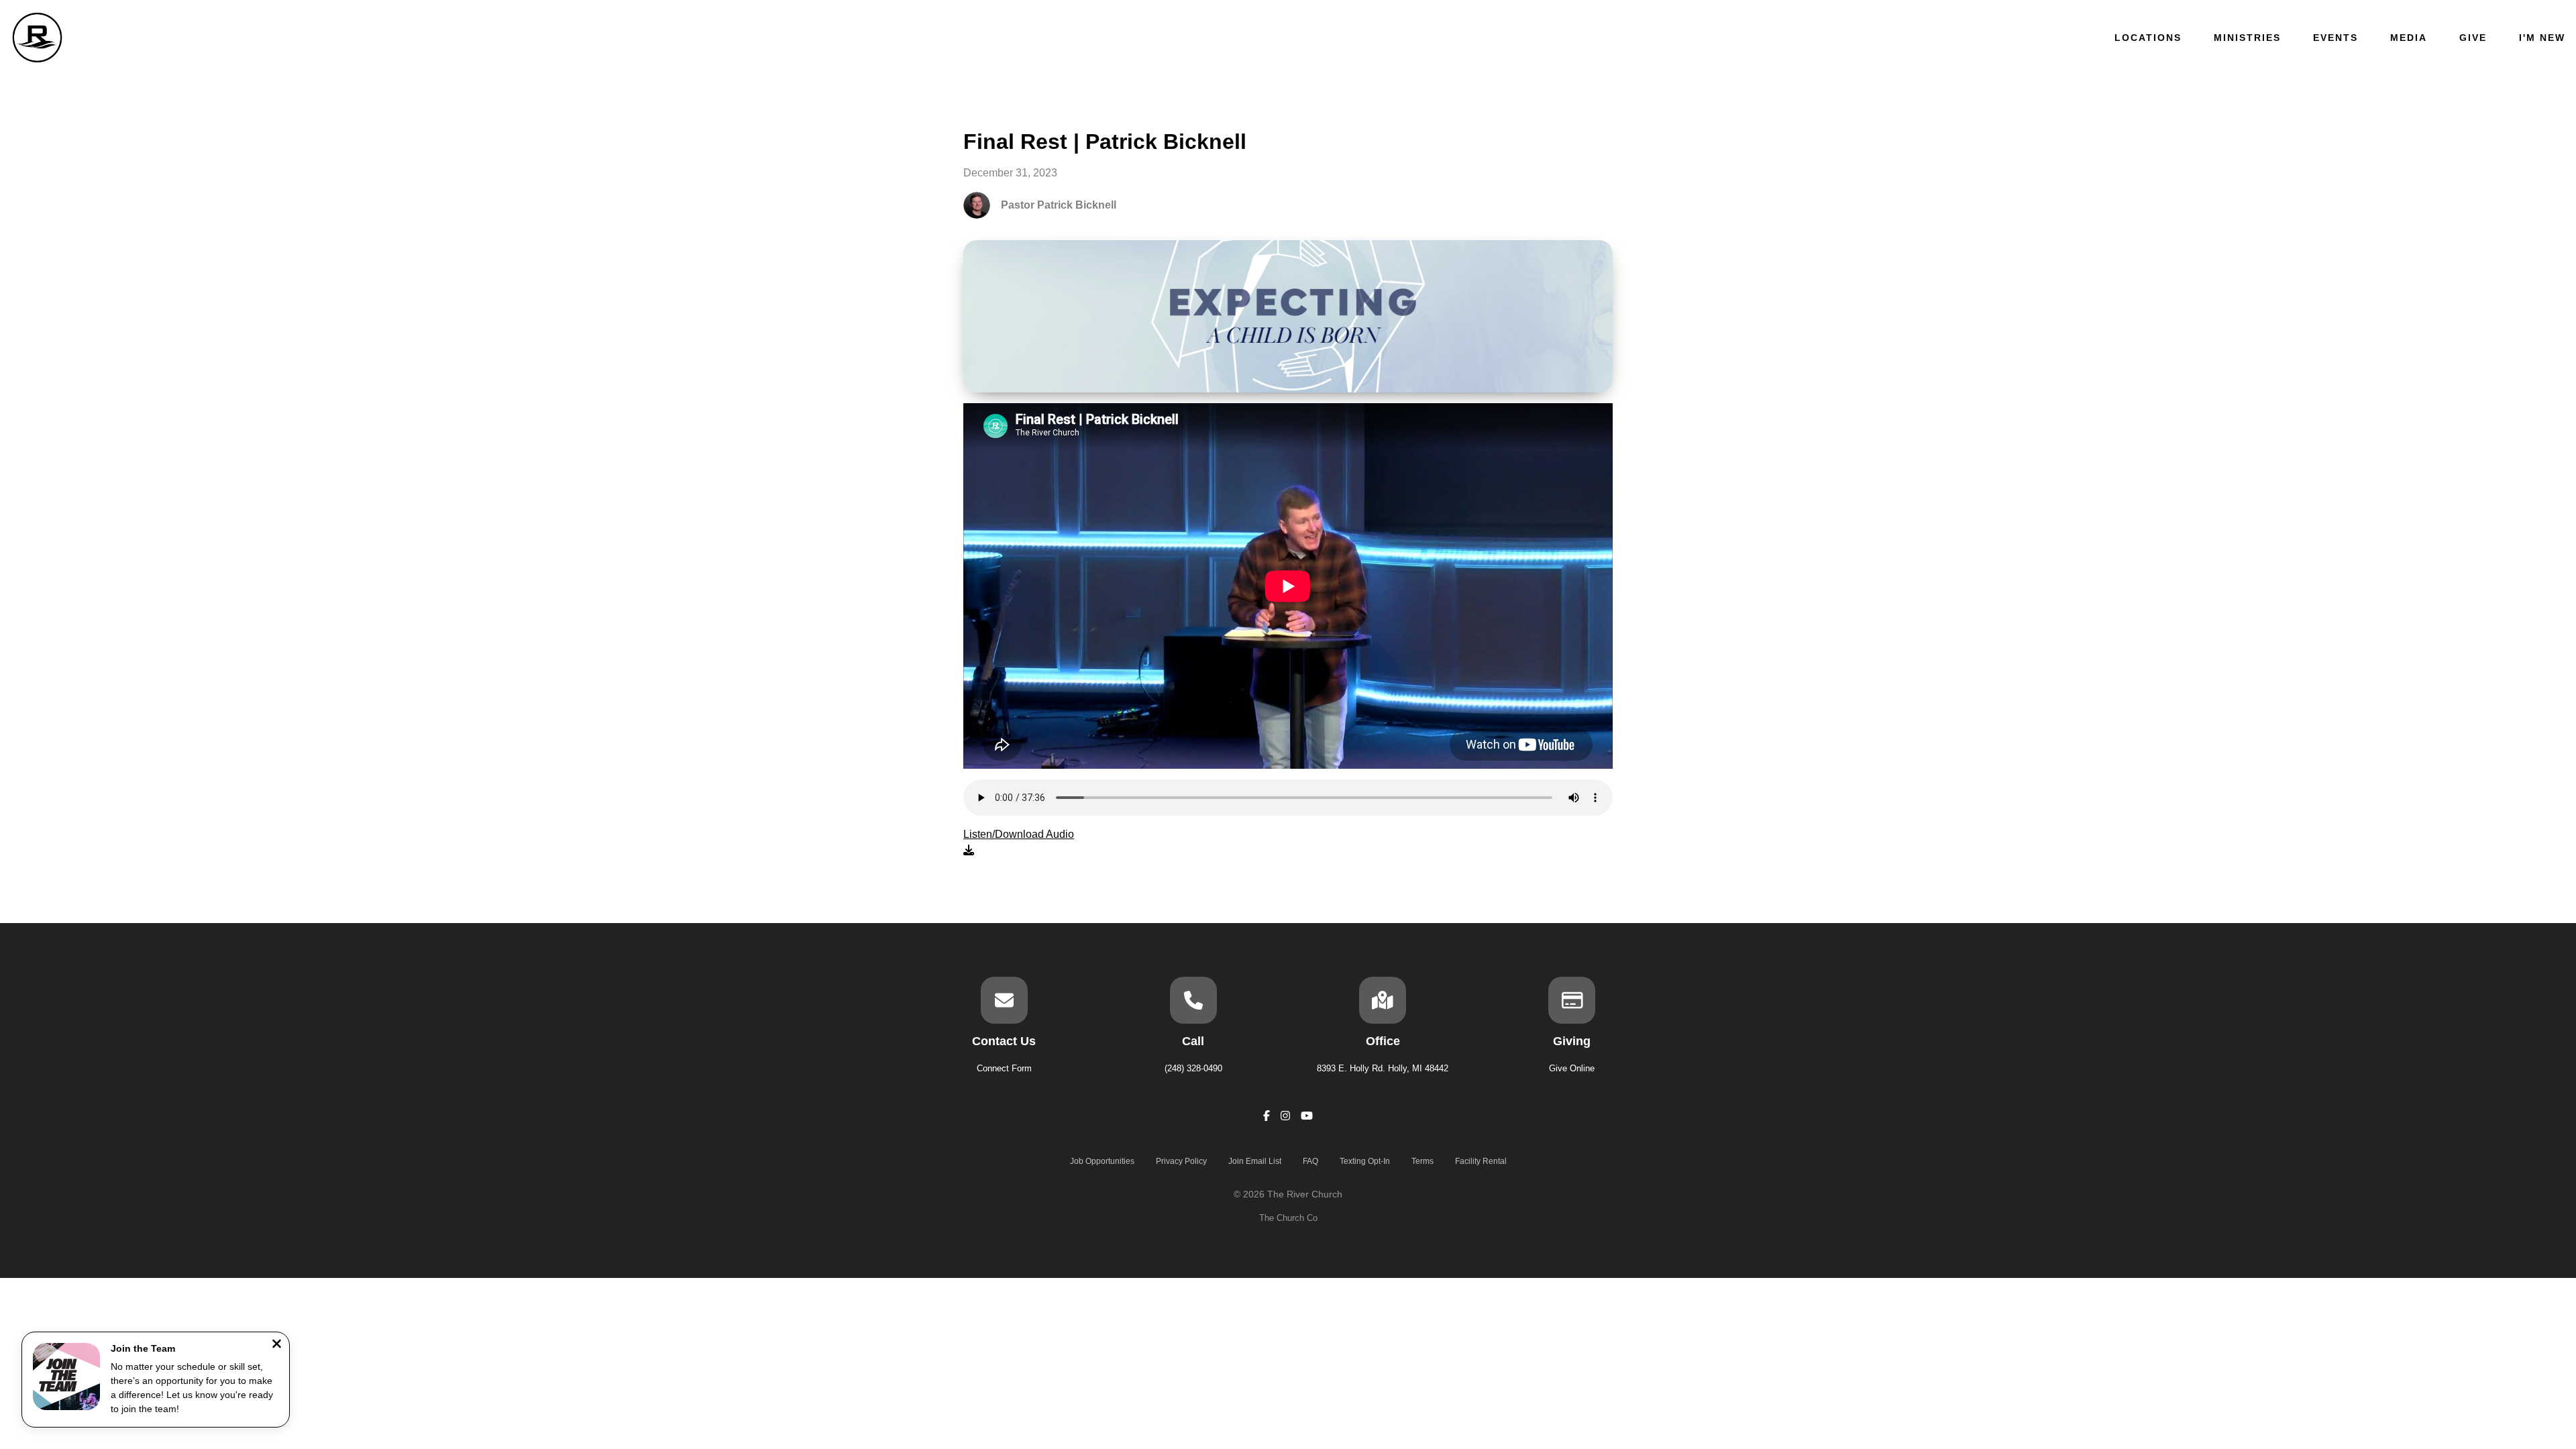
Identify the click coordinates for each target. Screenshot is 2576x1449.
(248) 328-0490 (1193, 1068)
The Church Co (1288, 1218)
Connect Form (1004, 1068)
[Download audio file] (1019, 843)
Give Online (1572, 1068)
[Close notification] (277, 1345)
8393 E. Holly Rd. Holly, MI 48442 (1383, 1068)
